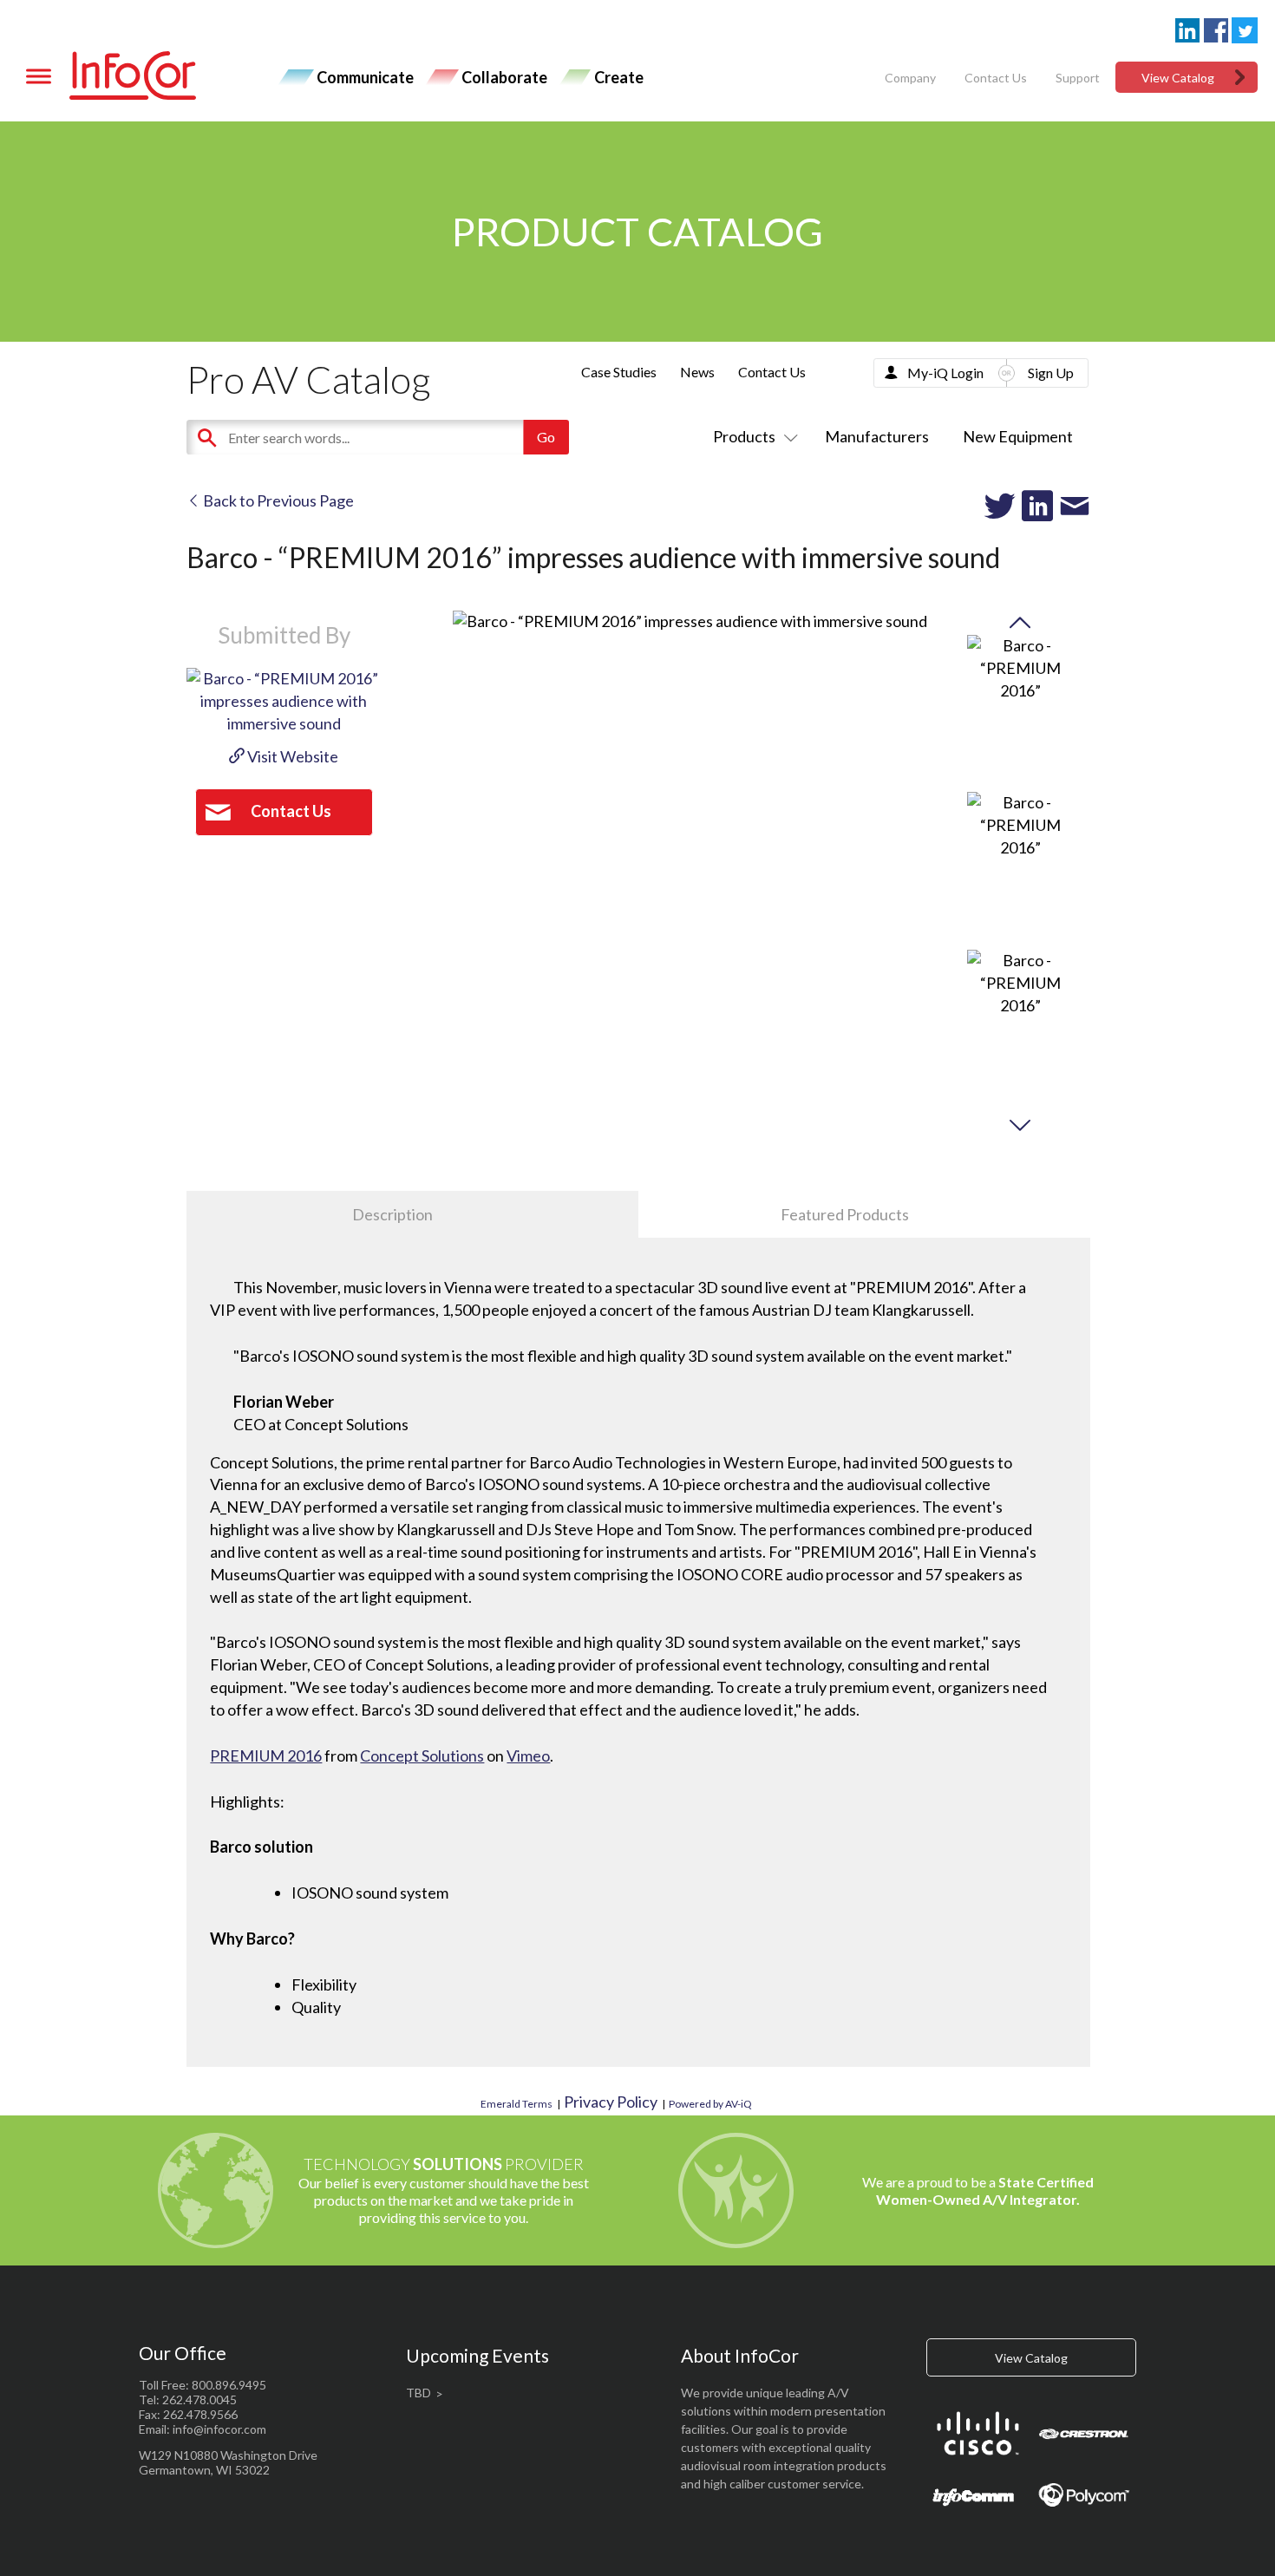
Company (910, 78)
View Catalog (1178, 78)
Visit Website (291, 756)
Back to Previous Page (277, 500)
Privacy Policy (611, 2102)
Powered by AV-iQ (710, 2104)
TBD (418, 2393)
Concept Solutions (422, 1755)
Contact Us (996, 78)
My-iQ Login (945, 373)
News (697, 372)
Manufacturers (877, 436)
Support (1078, 78)
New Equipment (1018, 436)
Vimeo (528, 1755)
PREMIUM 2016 (266, 1755)
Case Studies (619, 372)
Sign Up (1051, 373)
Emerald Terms (517, 2104)
